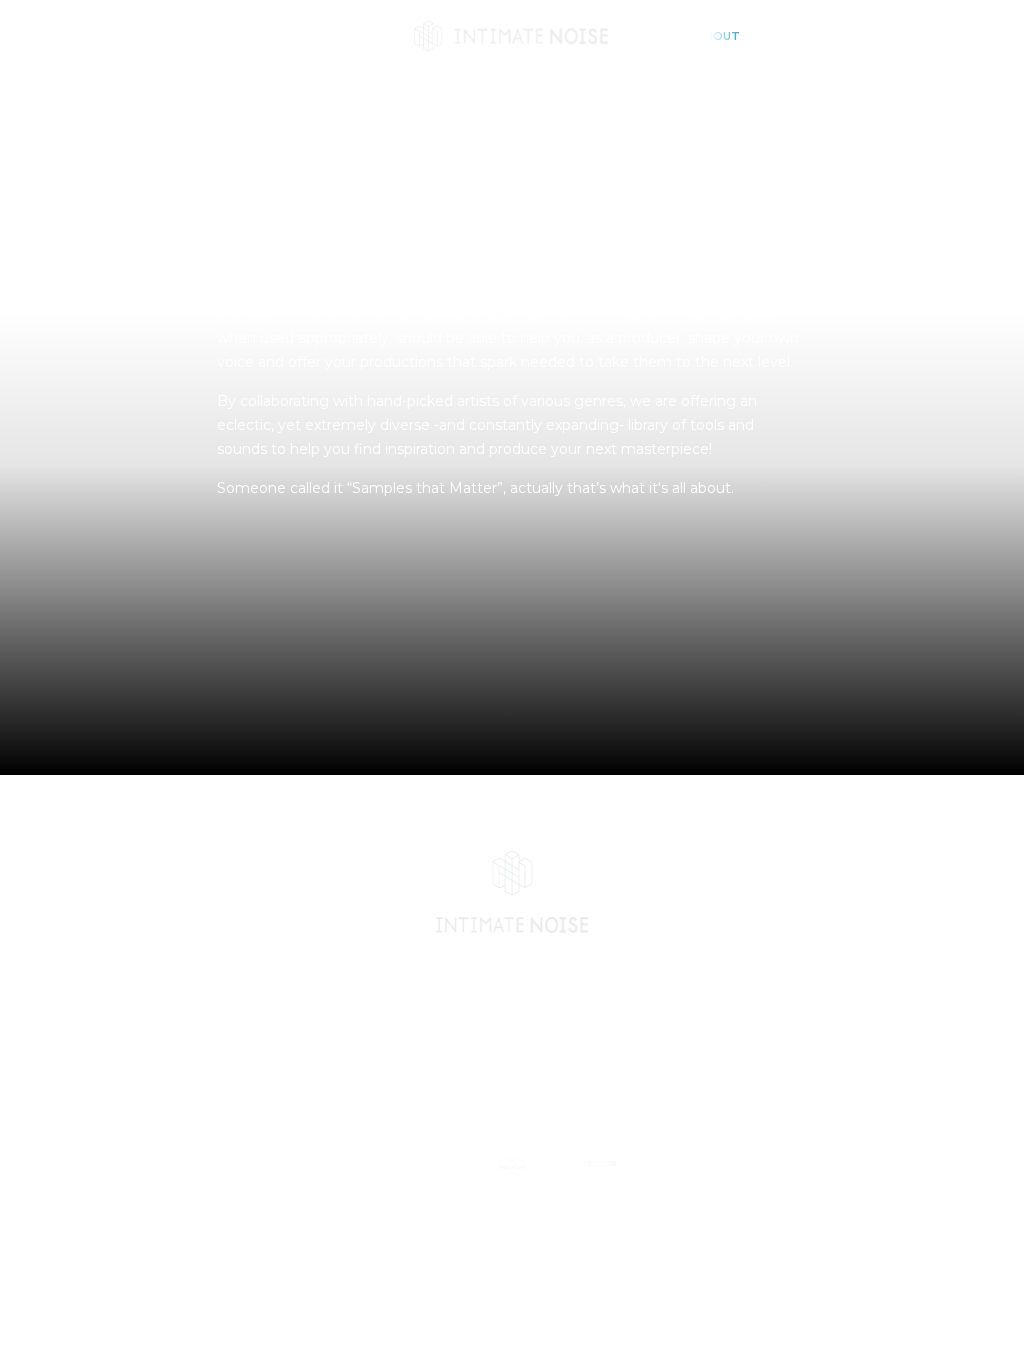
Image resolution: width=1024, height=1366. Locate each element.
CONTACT (789, 36)
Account (915, 36)
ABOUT (718, 36)
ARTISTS (342, 36)
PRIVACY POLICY (425, 1128)
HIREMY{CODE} (683, 1097)
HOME (226, 36)
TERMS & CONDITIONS (578, 1128)
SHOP (280, 36)
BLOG (661, 36)
